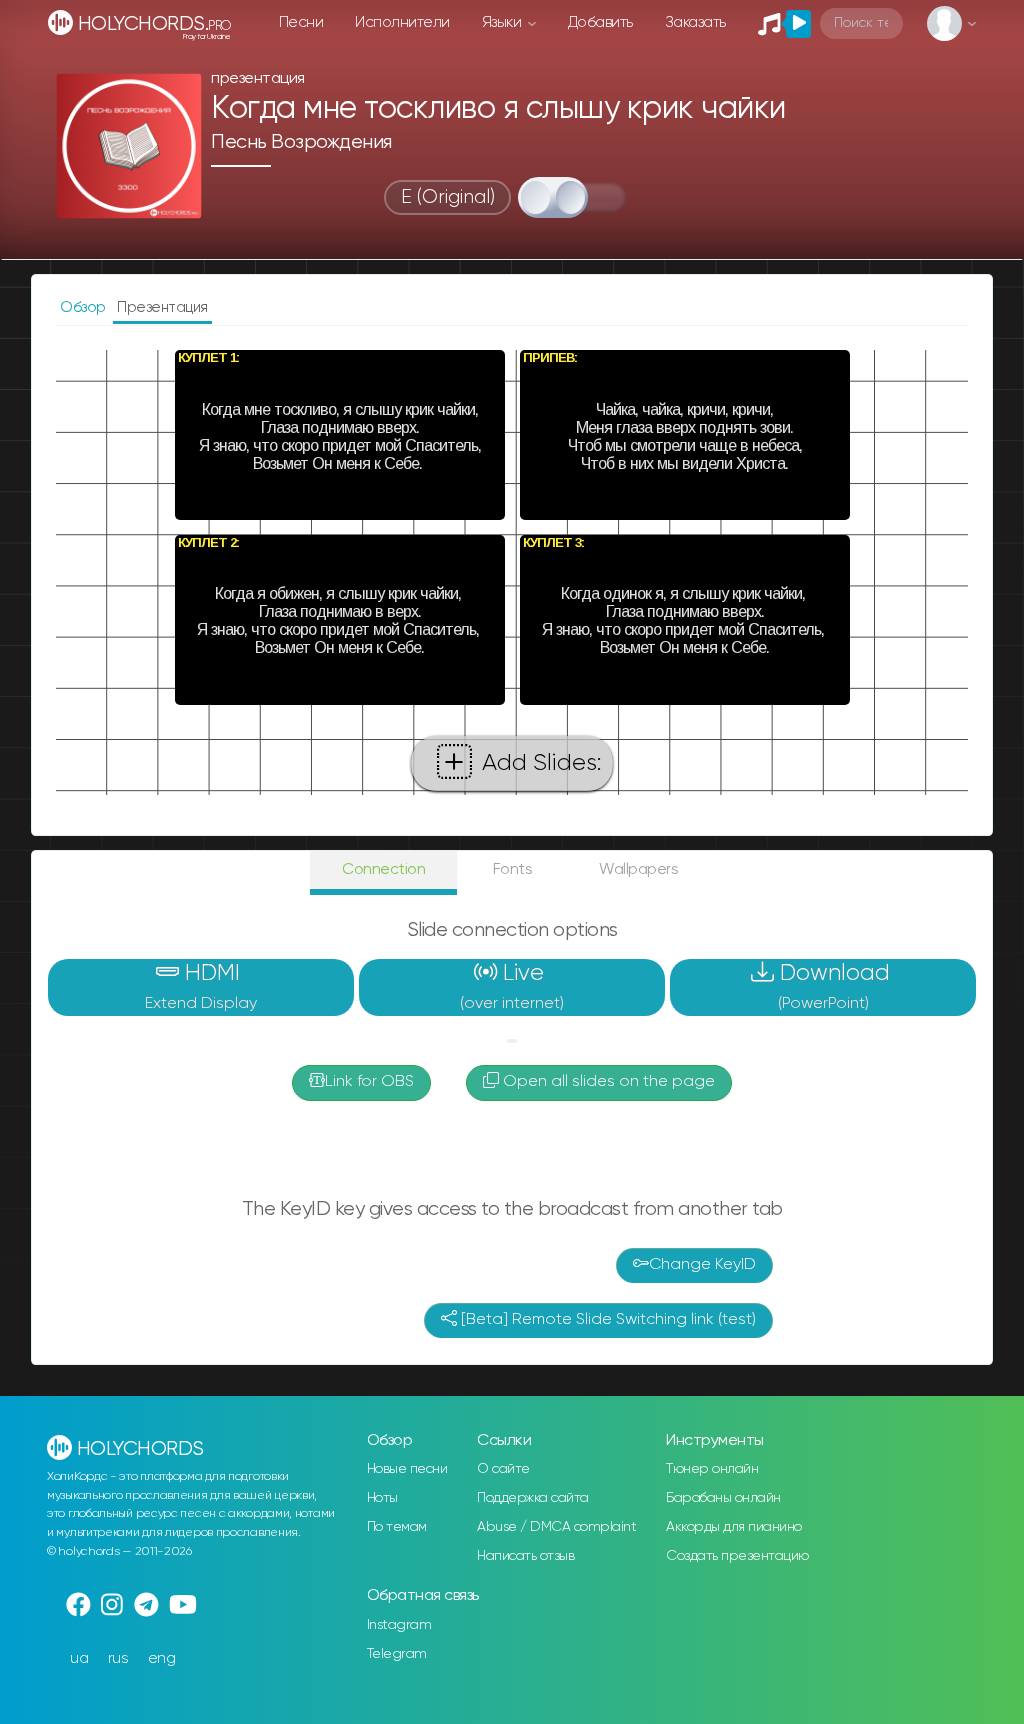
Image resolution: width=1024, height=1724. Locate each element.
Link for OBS (369, 1082)
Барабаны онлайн (723, 1498)
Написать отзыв (525, 1556)
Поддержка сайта (533, 1498)
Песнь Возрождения (301, 142)
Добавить (600, 22)
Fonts (513, 869)
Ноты (382, 1498)
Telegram (397, 1654)
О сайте (503, 1469)
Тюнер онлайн (712, 1469)
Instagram (399, 1625)
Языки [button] (503, 22)
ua (79, 1658)
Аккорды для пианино (734, 1527)
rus (118, 1658)
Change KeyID (702, 1265)
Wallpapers (638, 869)
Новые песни (407, 1469)
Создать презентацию (737, 1556)
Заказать (695, 22)
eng (162, 1658)
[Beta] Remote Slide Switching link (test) (606, 1320)
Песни (301, 22)
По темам (397, 1527)
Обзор (84, 307)
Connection (383, 869)
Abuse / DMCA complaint (556, 1527)
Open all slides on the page (607, 1082)
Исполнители (402, 22)
